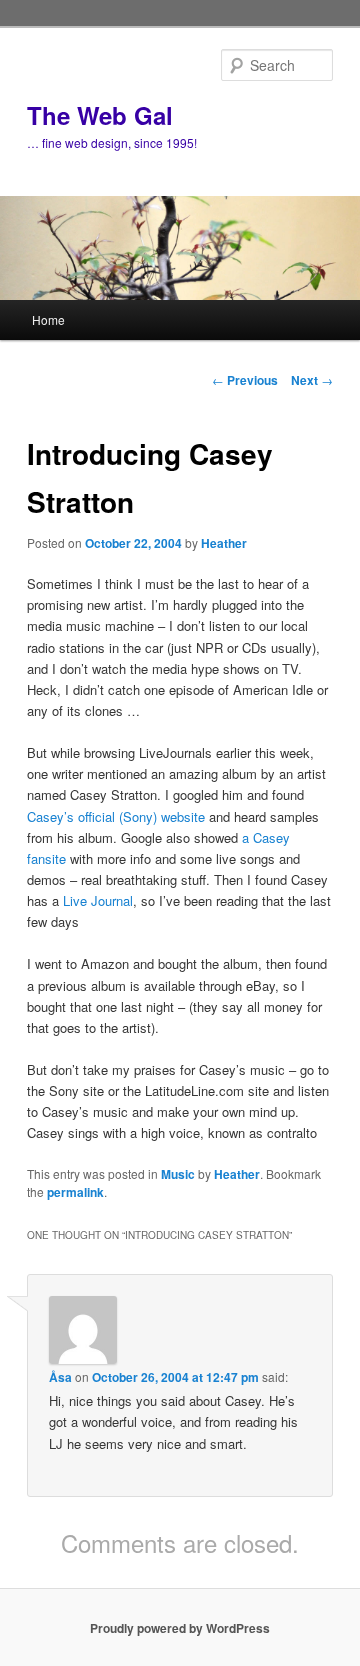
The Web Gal (100, 115)
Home (48, 319)
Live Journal (98, 900)
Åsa (60, 1377)
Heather (224, 543)
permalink (75, 1192)
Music (178, 1174)
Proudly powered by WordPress (180, 1628)
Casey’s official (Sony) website (116, 816)
